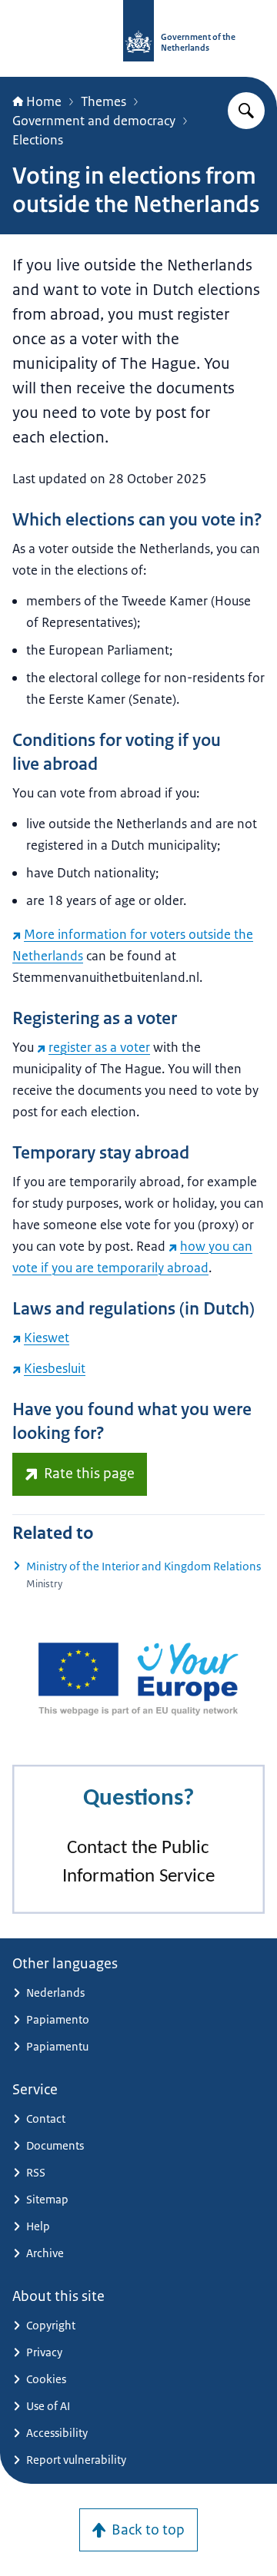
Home (44, 101)
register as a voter (99, 1047)
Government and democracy (94, 121)
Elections (38, 140)
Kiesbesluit (55, 1368)
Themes (103, 101)
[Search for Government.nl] (246, 111)
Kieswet (47, 1338)
